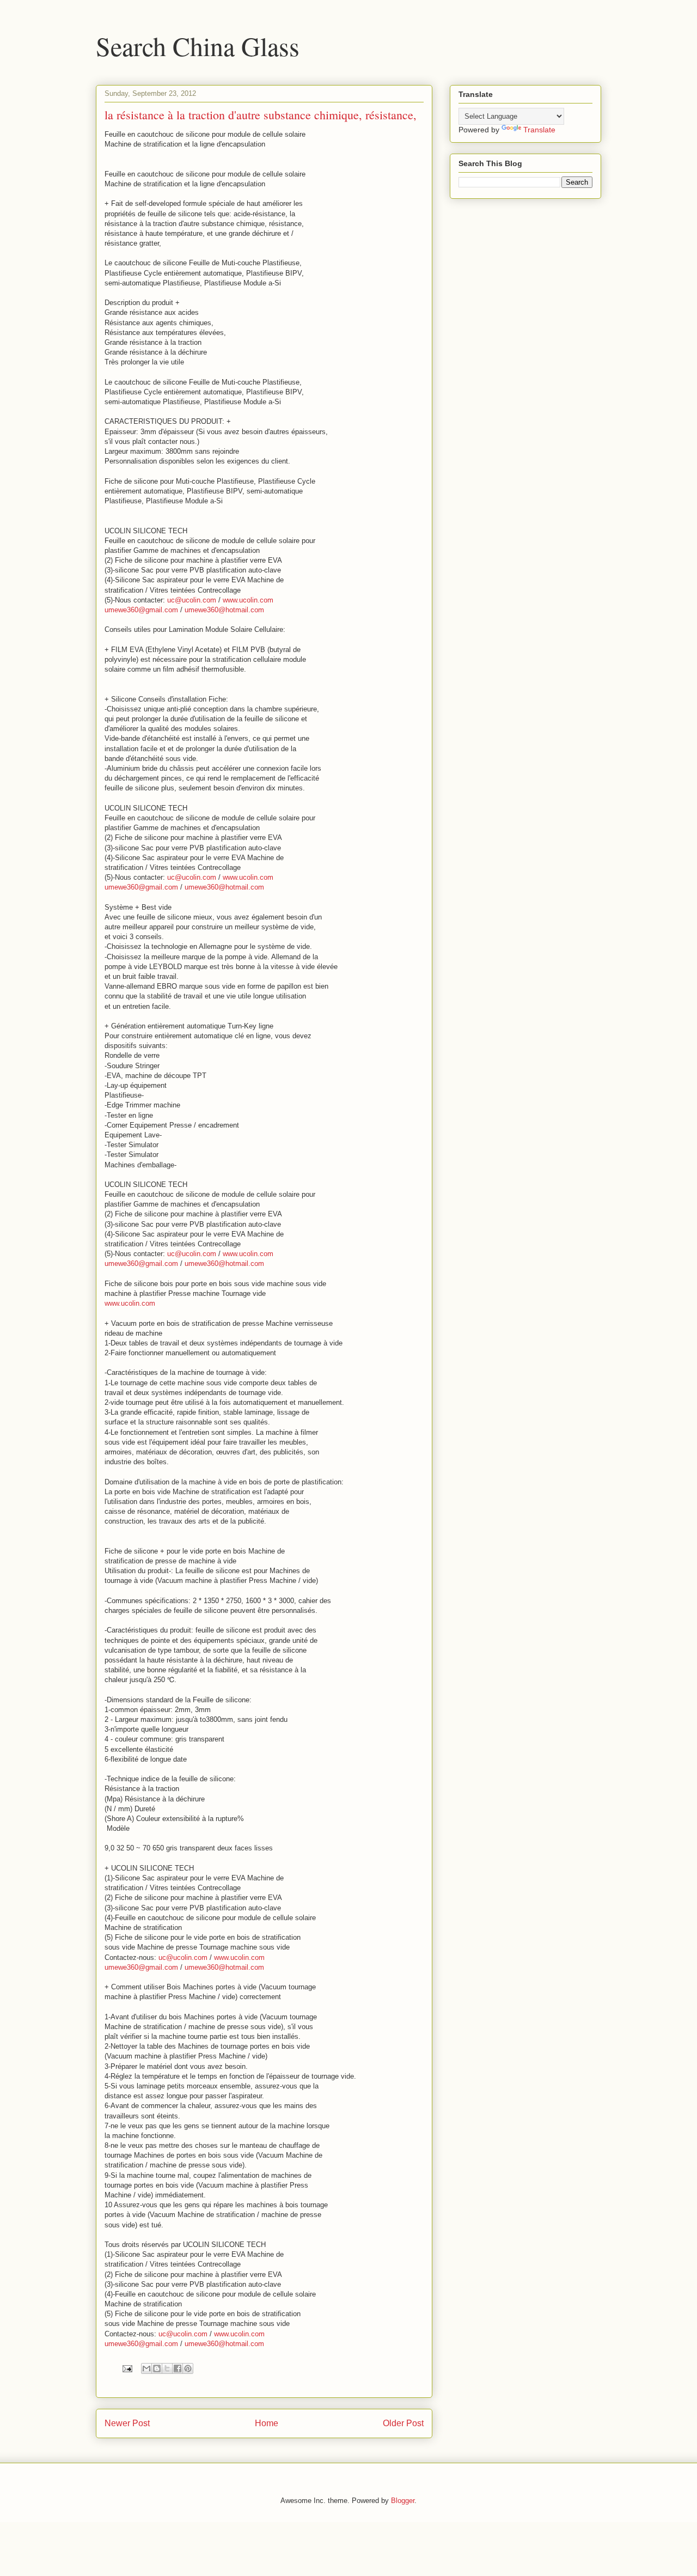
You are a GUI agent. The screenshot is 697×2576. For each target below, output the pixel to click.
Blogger (403, 2501)
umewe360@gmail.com (141, 610)
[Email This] (146, 2368)
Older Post (403, 2423)
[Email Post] (127, 2368)
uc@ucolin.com (192, 600)
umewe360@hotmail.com (224, 610)
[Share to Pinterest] (188, 2368)
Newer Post (127, 2423)
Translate (539, 130)
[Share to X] (167, 2368)
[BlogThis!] (157, 2368)
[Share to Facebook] (178, 2368)
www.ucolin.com (248, 600)
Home (267, 2423)
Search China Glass (198, 46)
